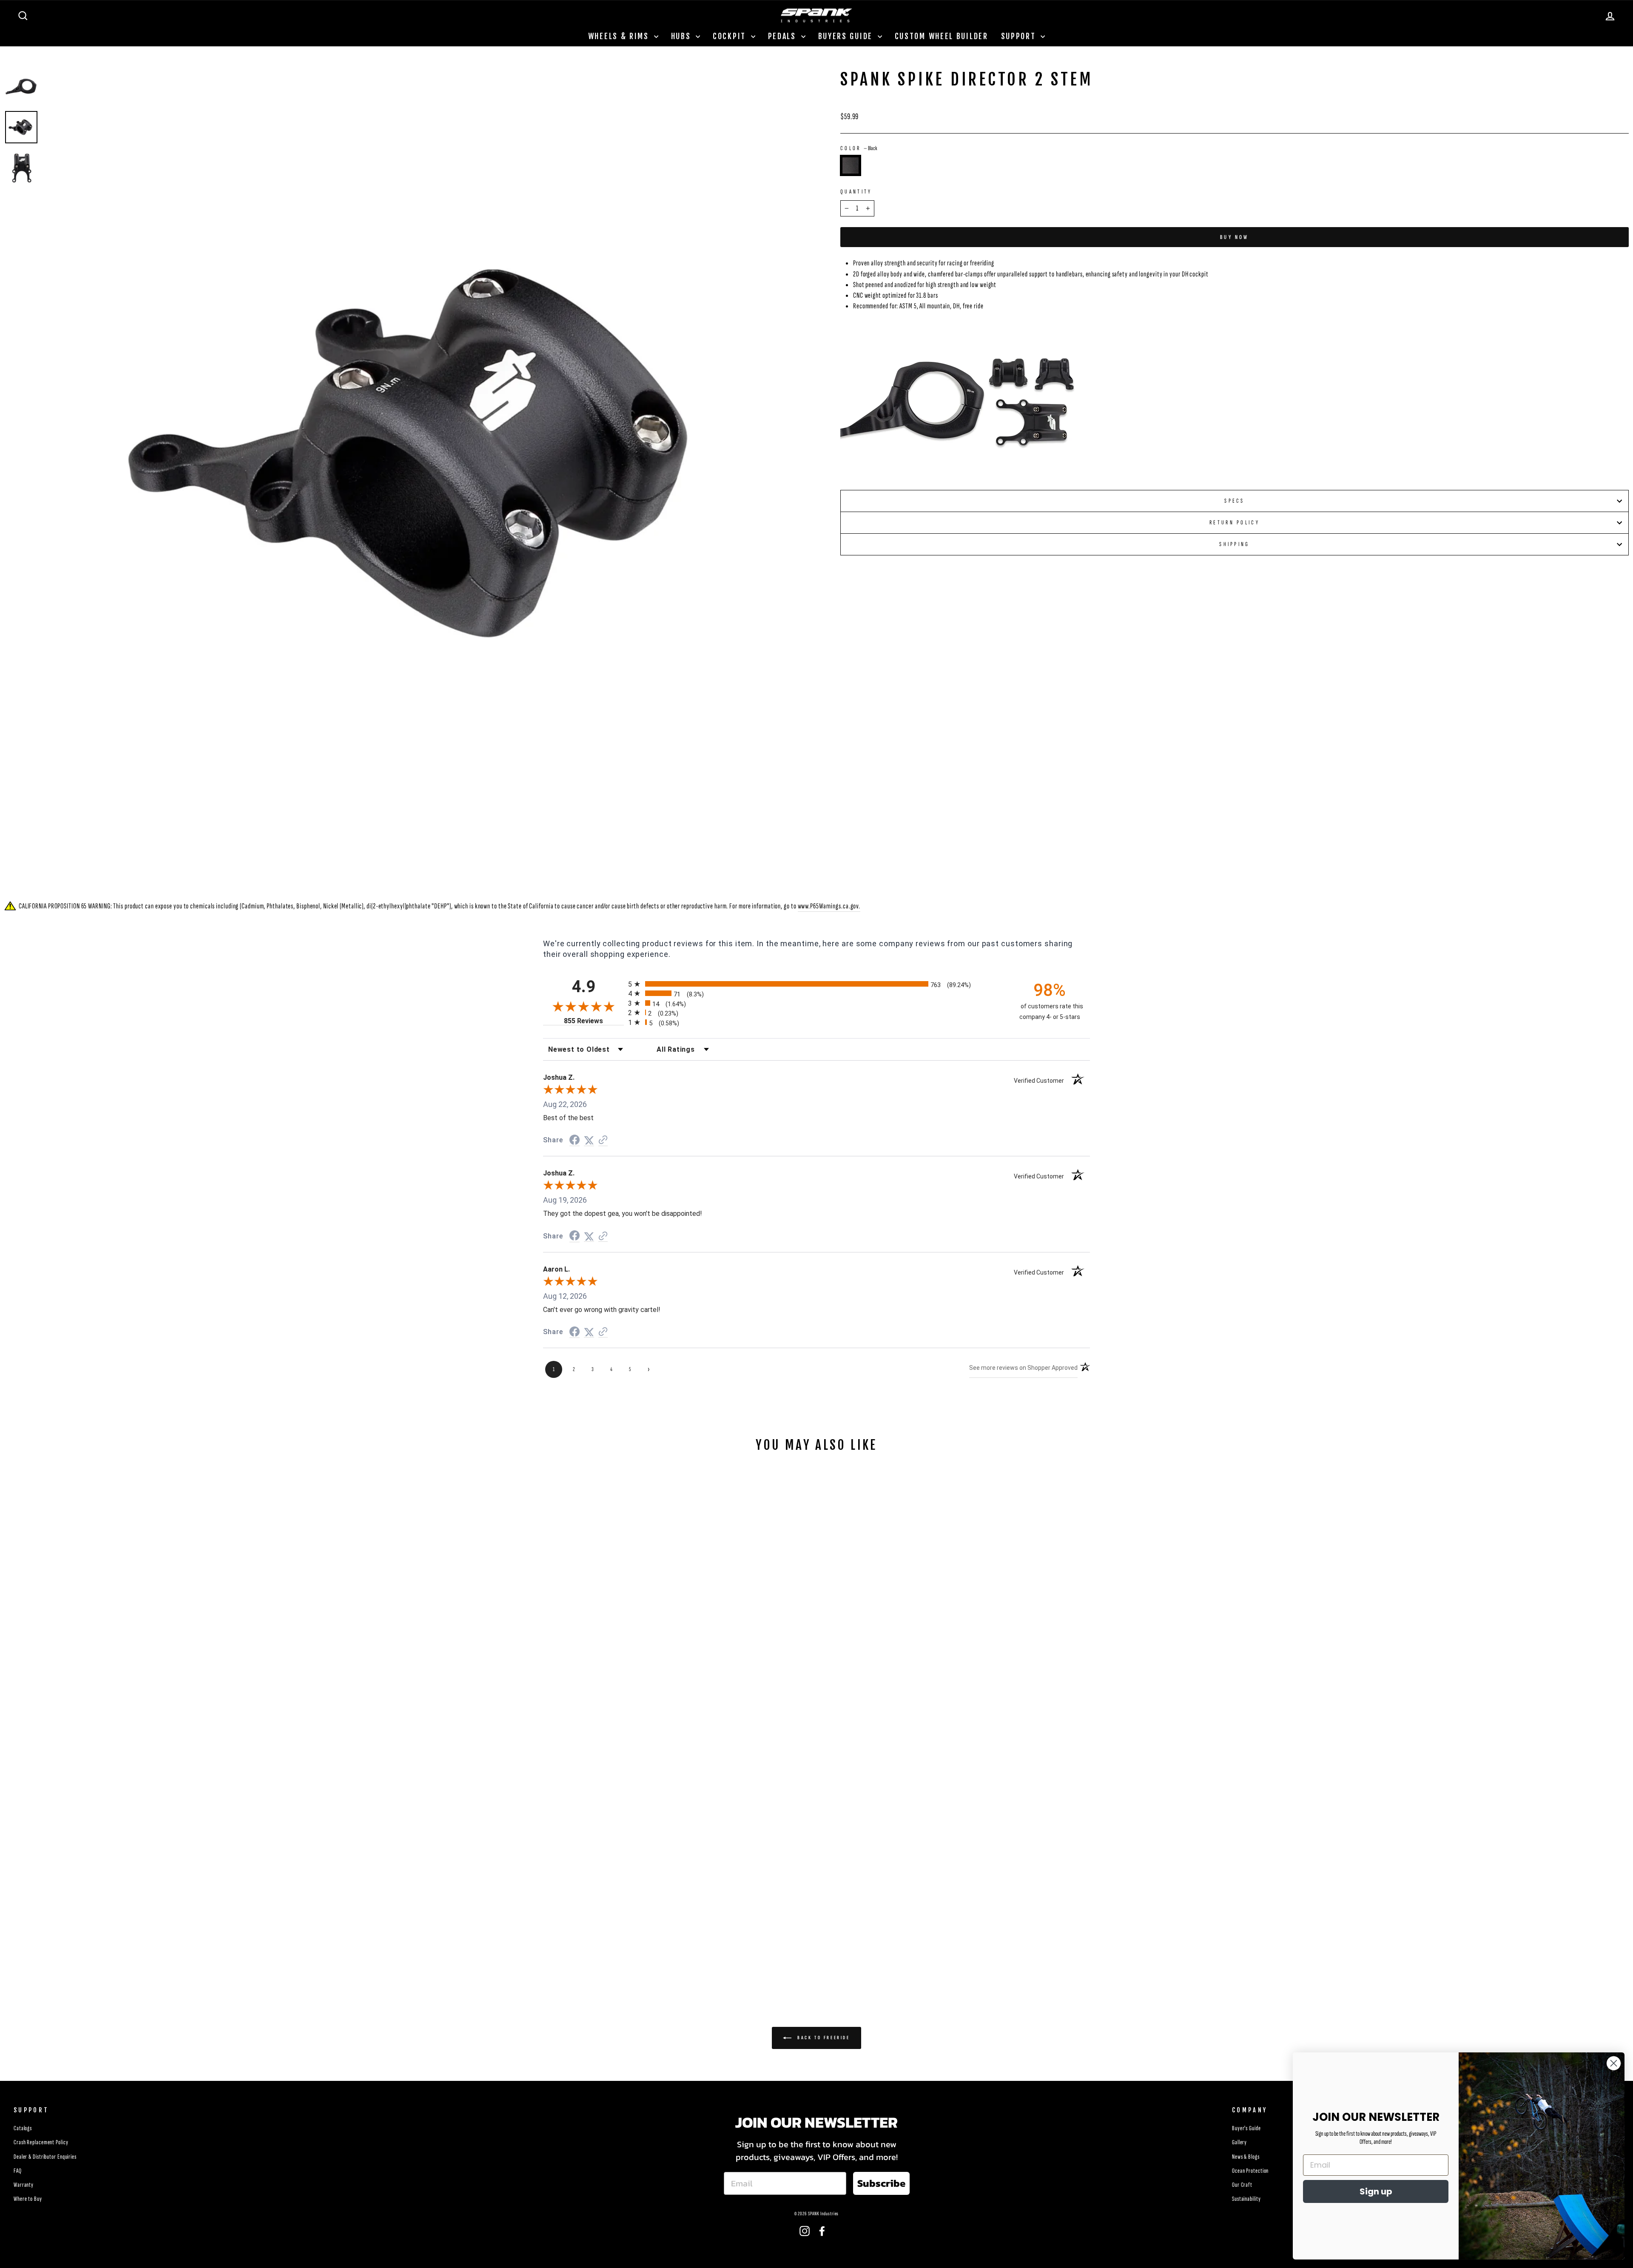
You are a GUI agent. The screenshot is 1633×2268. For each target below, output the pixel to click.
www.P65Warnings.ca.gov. (829, 906)
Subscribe (881, 2183)
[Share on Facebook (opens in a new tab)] (575, 1140)
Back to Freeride (822, 2038)
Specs (1235, 501)
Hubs (683, 36)
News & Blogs (1246, 2157)
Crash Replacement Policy (41, 2142)
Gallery (1239, 2142)
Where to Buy (28, 2199)
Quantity (856, 192)
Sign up (1376, 2191)
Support (1020, 36)
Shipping (1235, 544)
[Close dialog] (1614, 2063)
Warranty (24, 2185)
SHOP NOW (204, 1922)
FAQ (18, 2171)
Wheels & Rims (620, 36)
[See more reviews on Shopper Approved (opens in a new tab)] (603, 1140)
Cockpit (731, 36)
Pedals (784, 36)
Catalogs (23, 2128)
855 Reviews (594, 1021)
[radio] (816, 984)
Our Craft (1242, 2185)
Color (859, 148)
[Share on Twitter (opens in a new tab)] (589, 1140)
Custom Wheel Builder (942, 36)
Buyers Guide (847, 36)
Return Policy (1235, 522)
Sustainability (1246, 2199)
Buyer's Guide (1246, 2128)
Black (851, 165)
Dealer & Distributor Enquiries (45, 2157)
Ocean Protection (1250, 2171)
